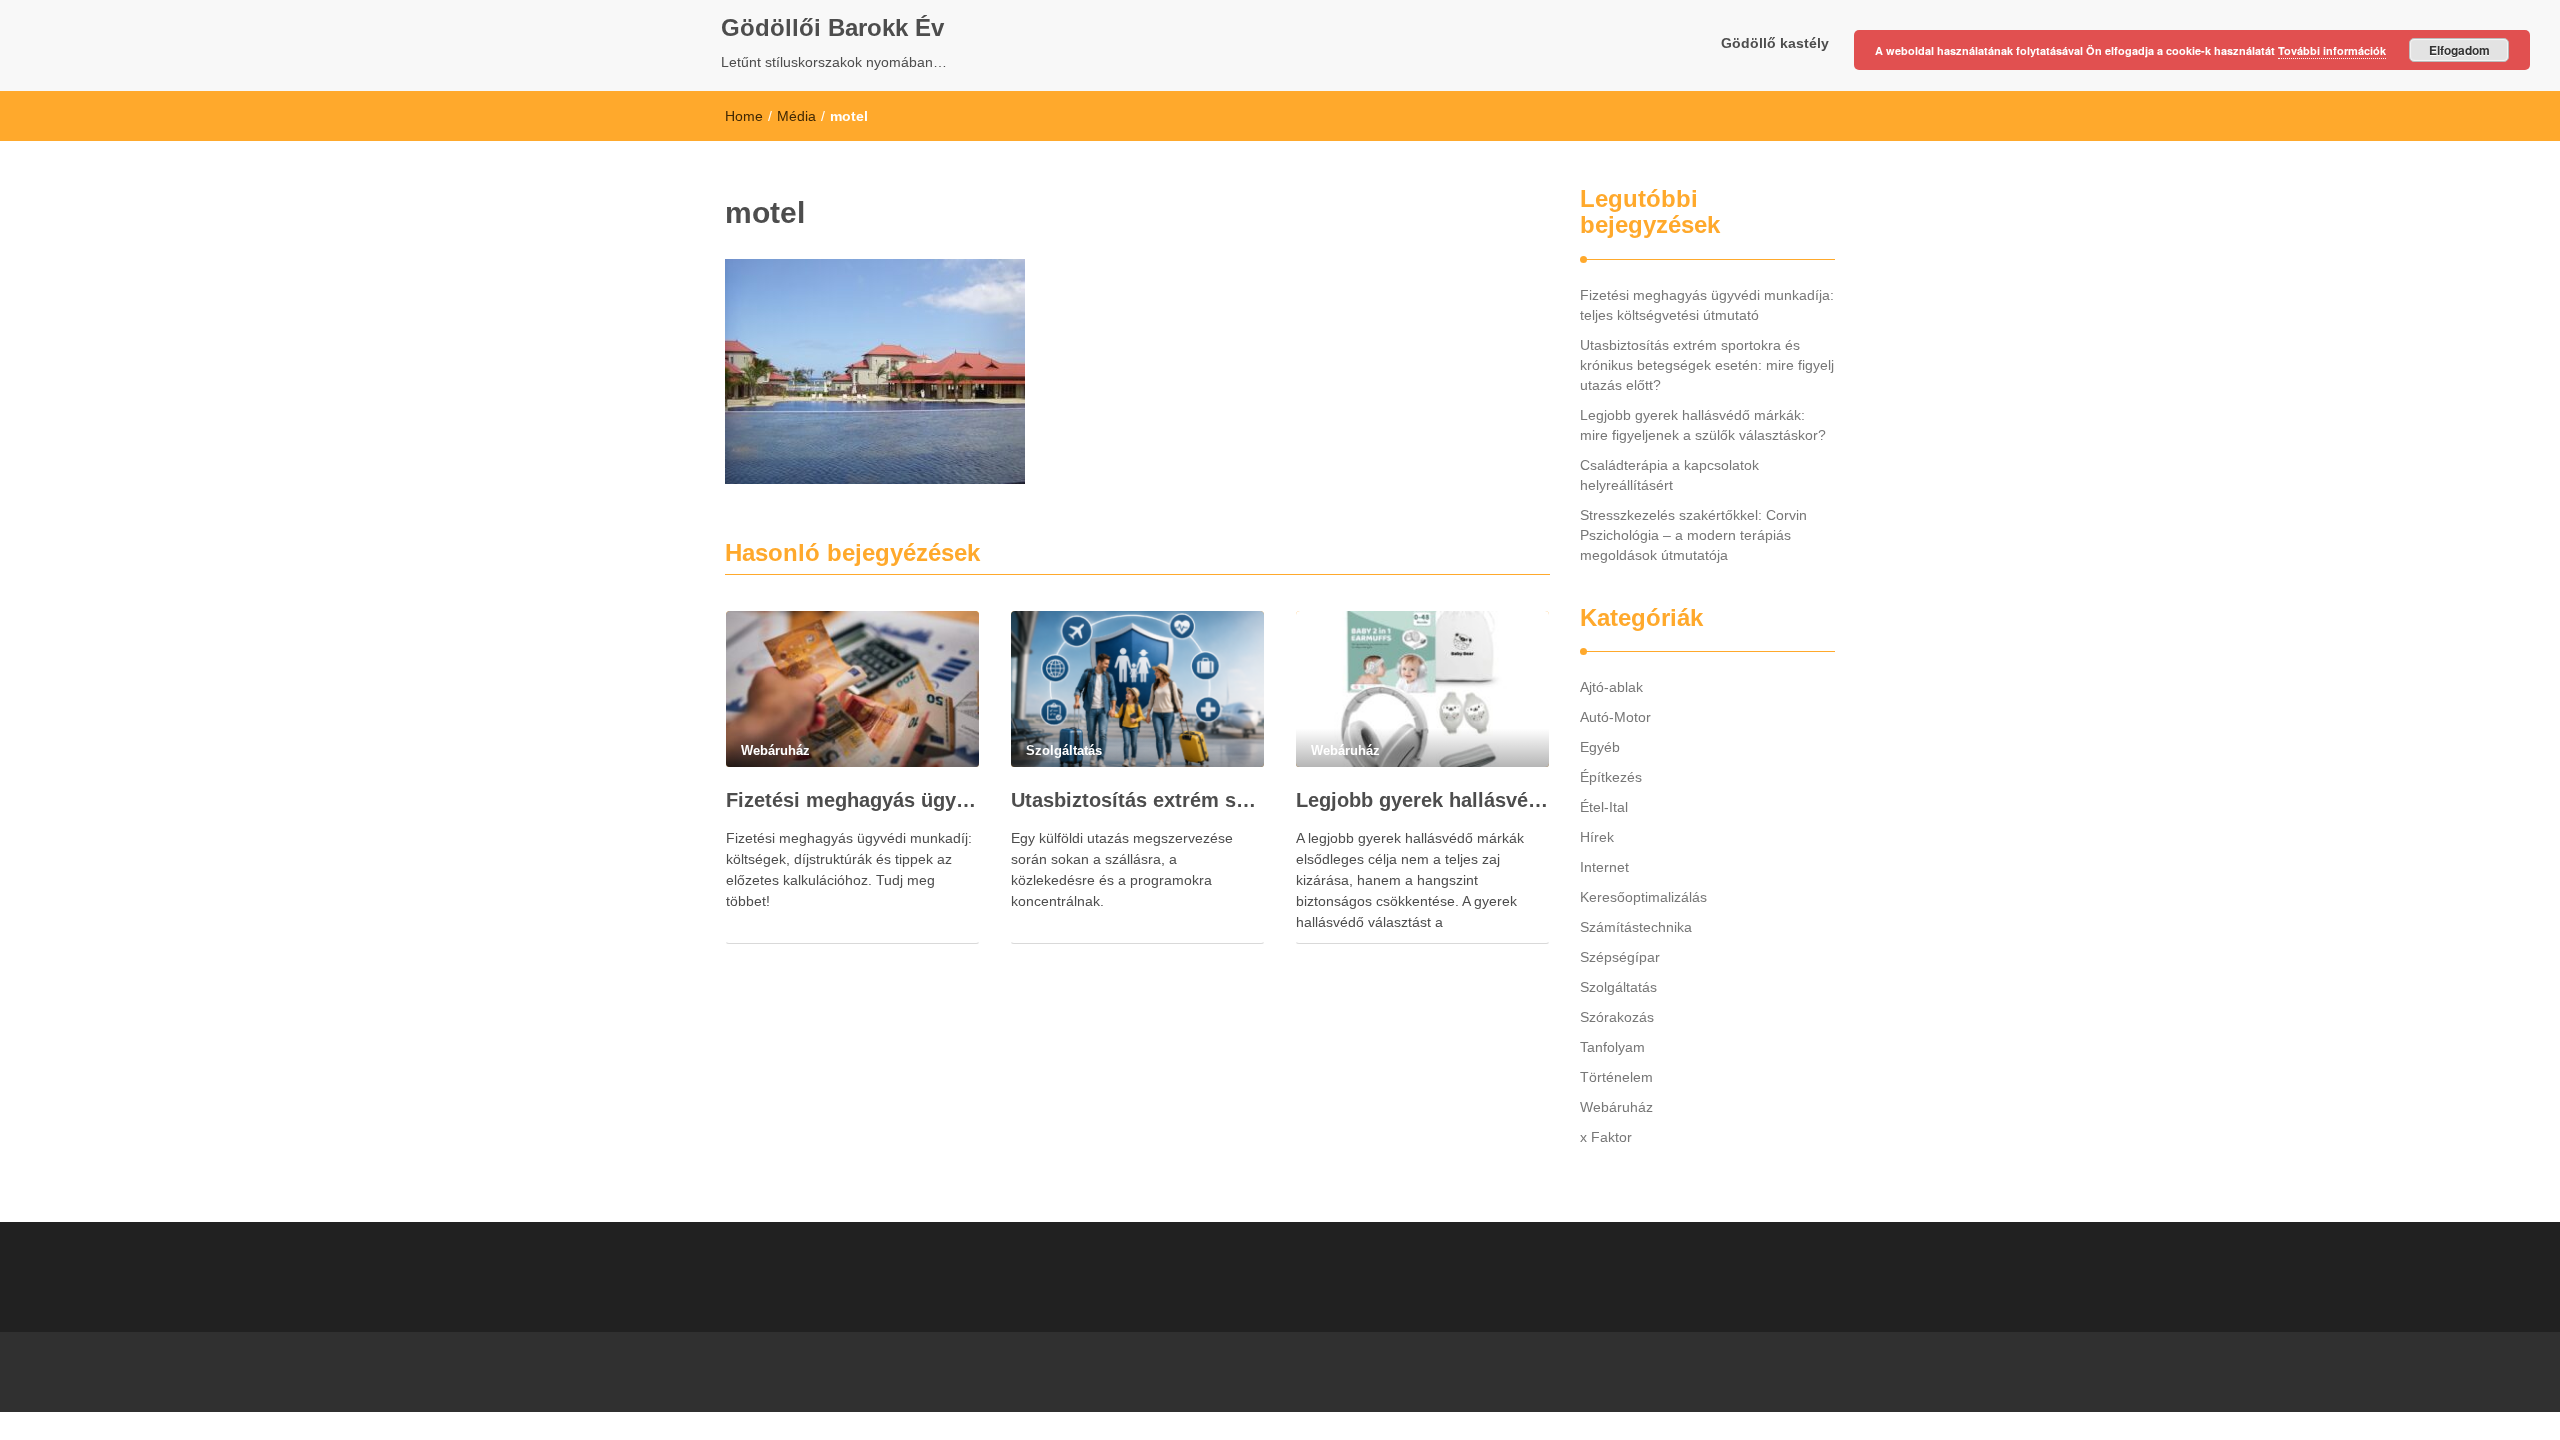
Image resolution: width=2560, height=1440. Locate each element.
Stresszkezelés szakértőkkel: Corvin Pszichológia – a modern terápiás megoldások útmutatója (1693, 535)
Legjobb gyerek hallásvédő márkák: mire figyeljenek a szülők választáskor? (1422, 800)
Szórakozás (1617, 1017)
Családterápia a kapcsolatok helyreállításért (1669, 475)
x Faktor (1606, 1137)
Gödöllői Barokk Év (832, 27)
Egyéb (1600, 747)
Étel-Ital (1604, 807)
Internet (1604, 867)
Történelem (1616, 1077)
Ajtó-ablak (1611, 687)
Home (744, 116)
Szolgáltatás (1618, 987)
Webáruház (1616, 1107)
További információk (2332, 50)
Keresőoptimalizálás (1643, 897)
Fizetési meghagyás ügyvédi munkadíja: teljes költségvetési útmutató (852, 800)
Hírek (1597, 837)
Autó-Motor (1615, 717)
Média (796, 116)
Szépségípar (1620, 957)
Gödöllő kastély (1775, 43)
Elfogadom (2459, 50)
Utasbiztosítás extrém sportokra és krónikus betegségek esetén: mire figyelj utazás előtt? (1137, 800)
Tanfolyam (1612, 1047)
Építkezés (1611, 777)
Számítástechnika (1636, 927)
